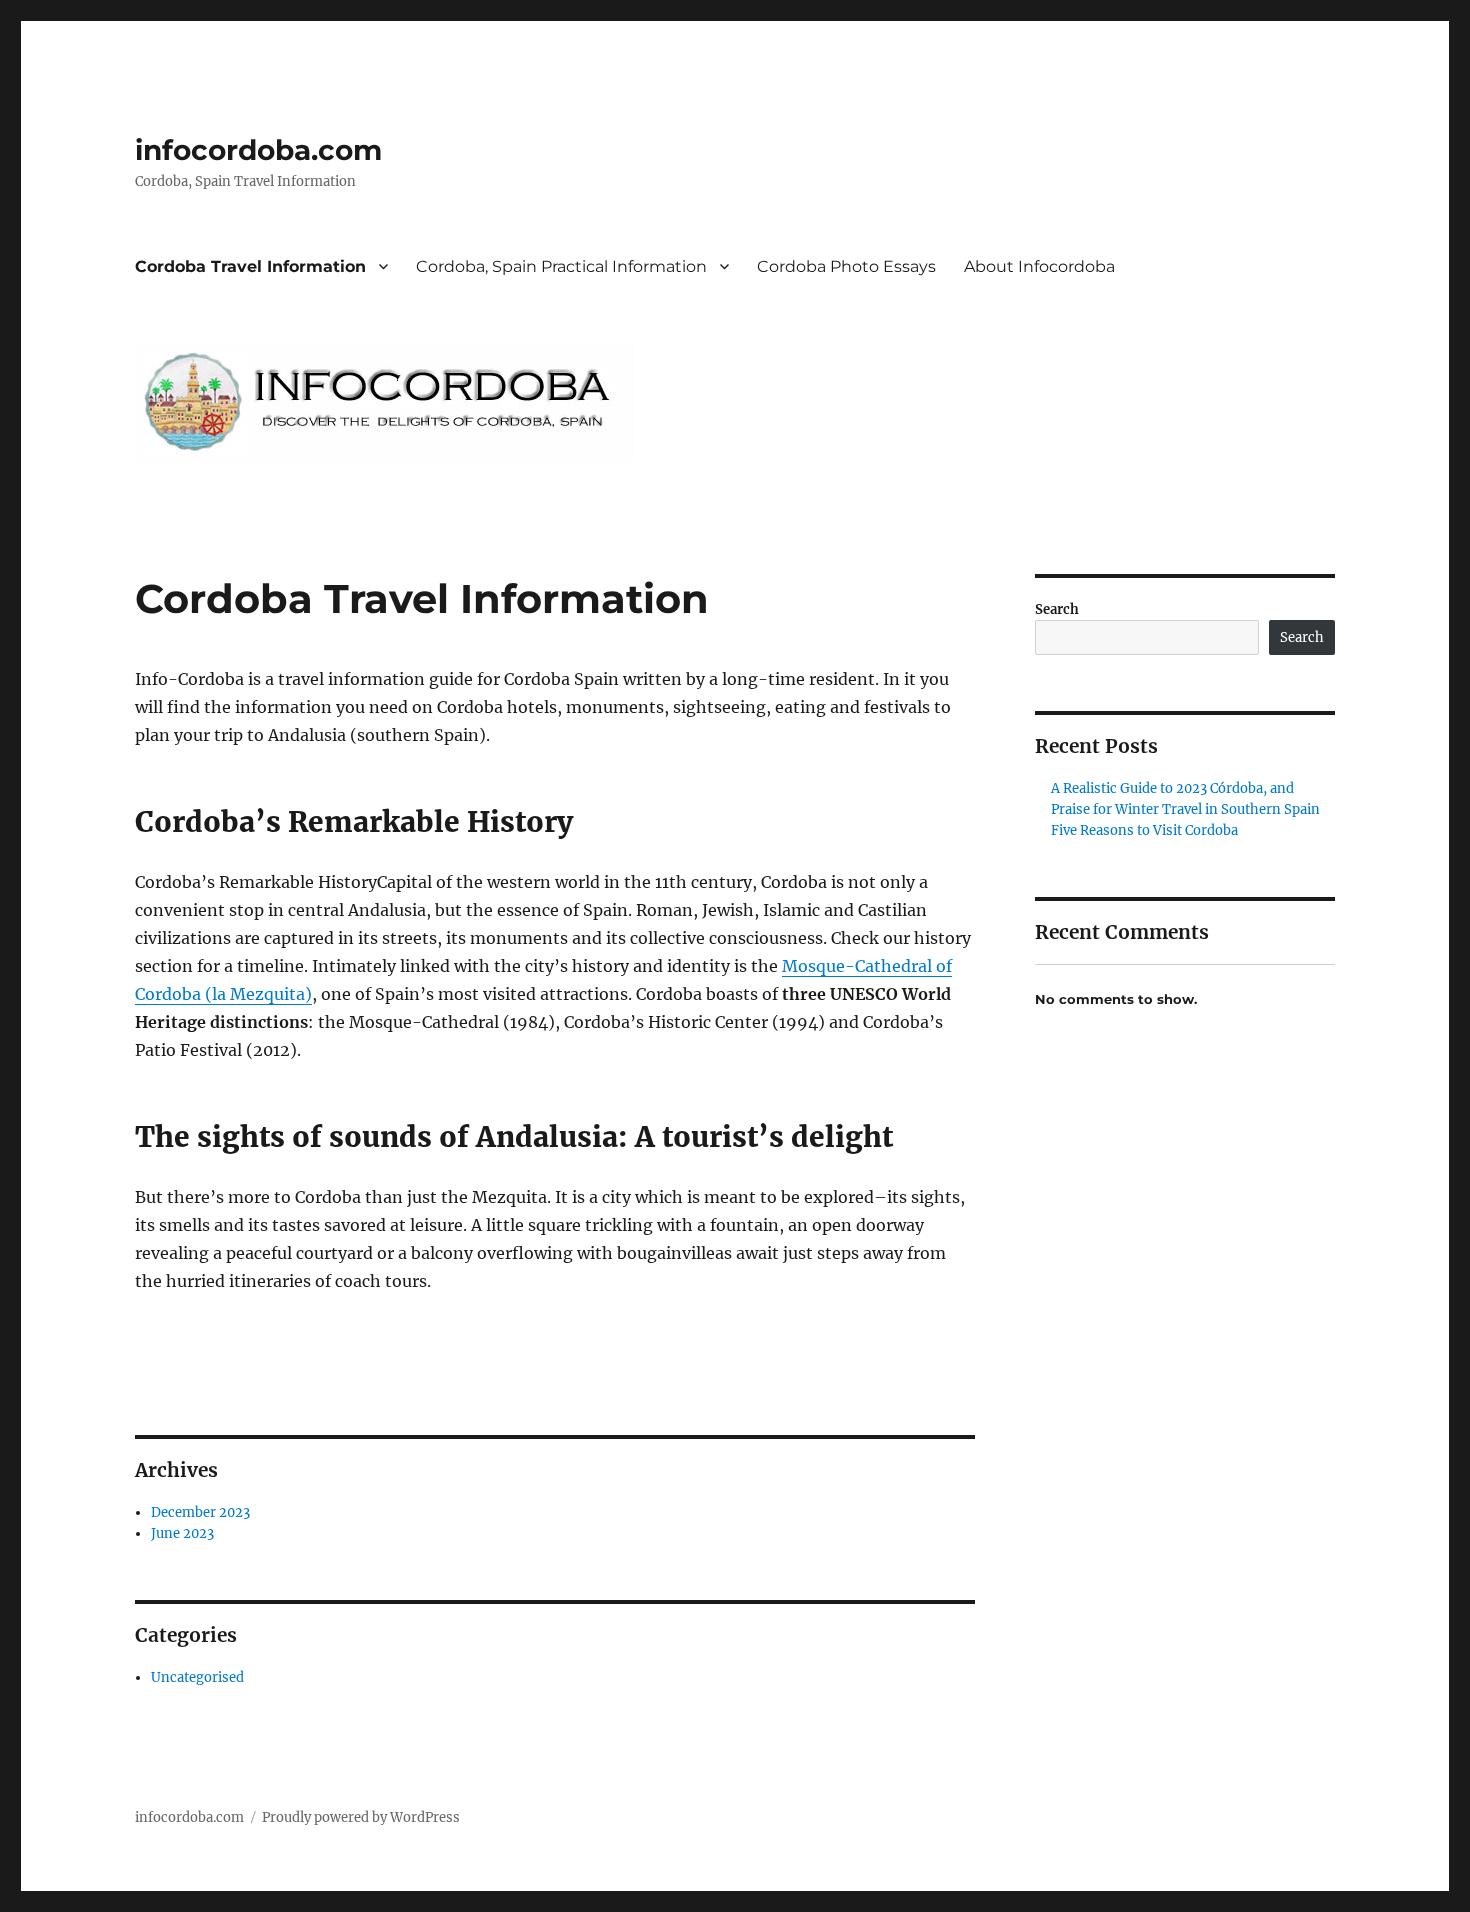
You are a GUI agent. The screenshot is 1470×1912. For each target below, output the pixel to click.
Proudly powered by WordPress (361, 1817)
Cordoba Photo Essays (846, 266)
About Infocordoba (1039, 266)
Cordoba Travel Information (250, 266)
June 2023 (182, 1533)
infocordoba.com (258, 150)
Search (1057, 609)
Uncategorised (197, 1677)
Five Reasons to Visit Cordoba (1144, 830)
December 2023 (200, 1512)
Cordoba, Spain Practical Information (561, 266)
